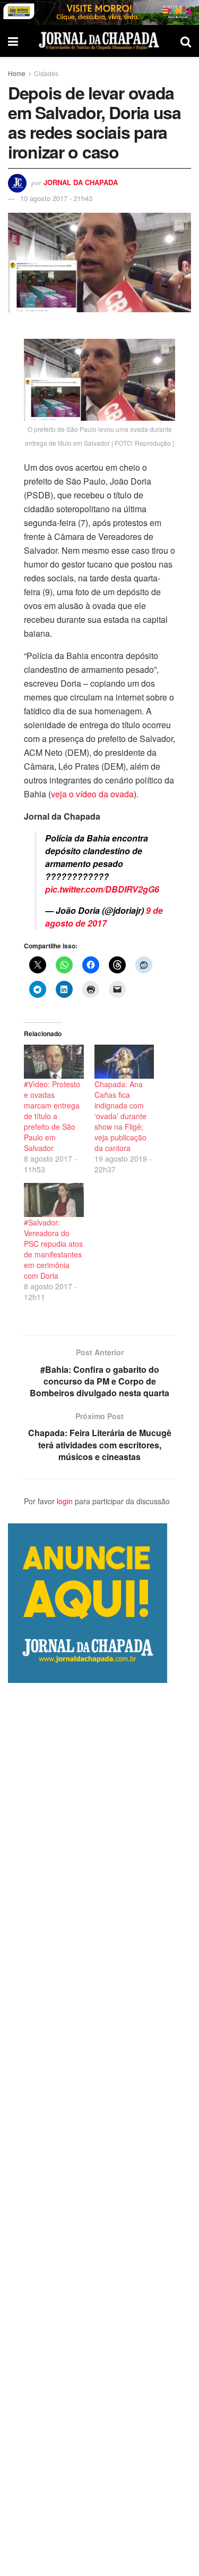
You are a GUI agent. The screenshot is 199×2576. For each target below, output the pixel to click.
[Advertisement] (99, 2129)
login (65, 1501)
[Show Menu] (13, 41)
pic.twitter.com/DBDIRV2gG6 (102, 889)
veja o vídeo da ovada (92, 794)
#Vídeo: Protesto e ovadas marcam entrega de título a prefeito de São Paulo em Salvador (52, 1116)
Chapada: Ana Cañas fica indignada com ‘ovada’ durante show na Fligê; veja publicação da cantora (120, 1116)
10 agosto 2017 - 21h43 (56, 198)
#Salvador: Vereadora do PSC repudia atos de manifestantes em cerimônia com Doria (53, 1249)
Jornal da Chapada (81, 182)
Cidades (46, 73)
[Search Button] (186, 41)
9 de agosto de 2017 (104, 917)
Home (17, 73)
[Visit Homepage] (99, 41)
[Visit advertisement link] (99, 12)
